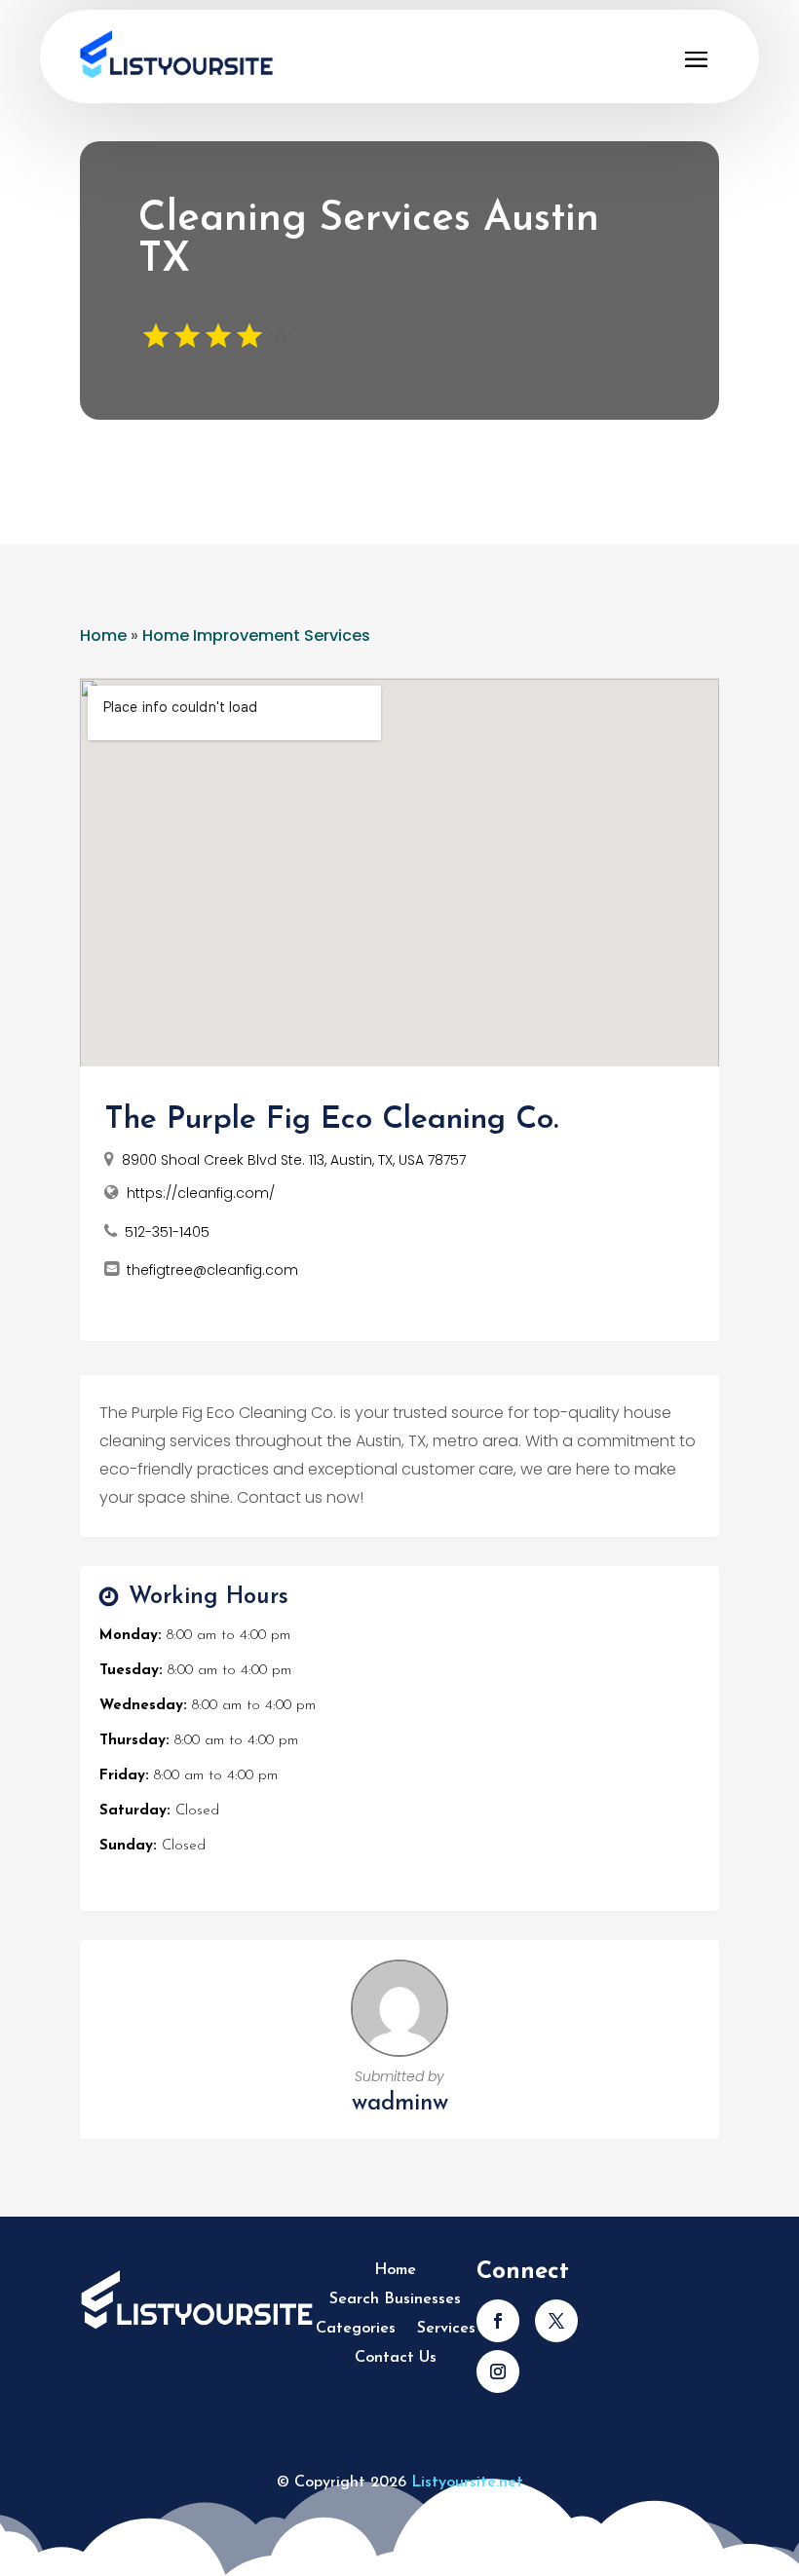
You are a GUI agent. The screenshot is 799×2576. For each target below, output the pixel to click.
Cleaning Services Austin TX (369, 240)
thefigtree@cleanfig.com (212, 1270)
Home (103, 635)
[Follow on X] (556, 2321)
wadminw (400, 2104)
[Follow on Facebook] (498, 2321)
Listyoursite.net (467, 2483)
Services (446, 2329)
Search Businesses (395, 2300)
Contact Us (396, 2358)
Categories (356, 2329)
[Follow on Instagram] (498, 2371)
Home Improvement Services (256, 635)
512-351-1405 (167, 1232)
